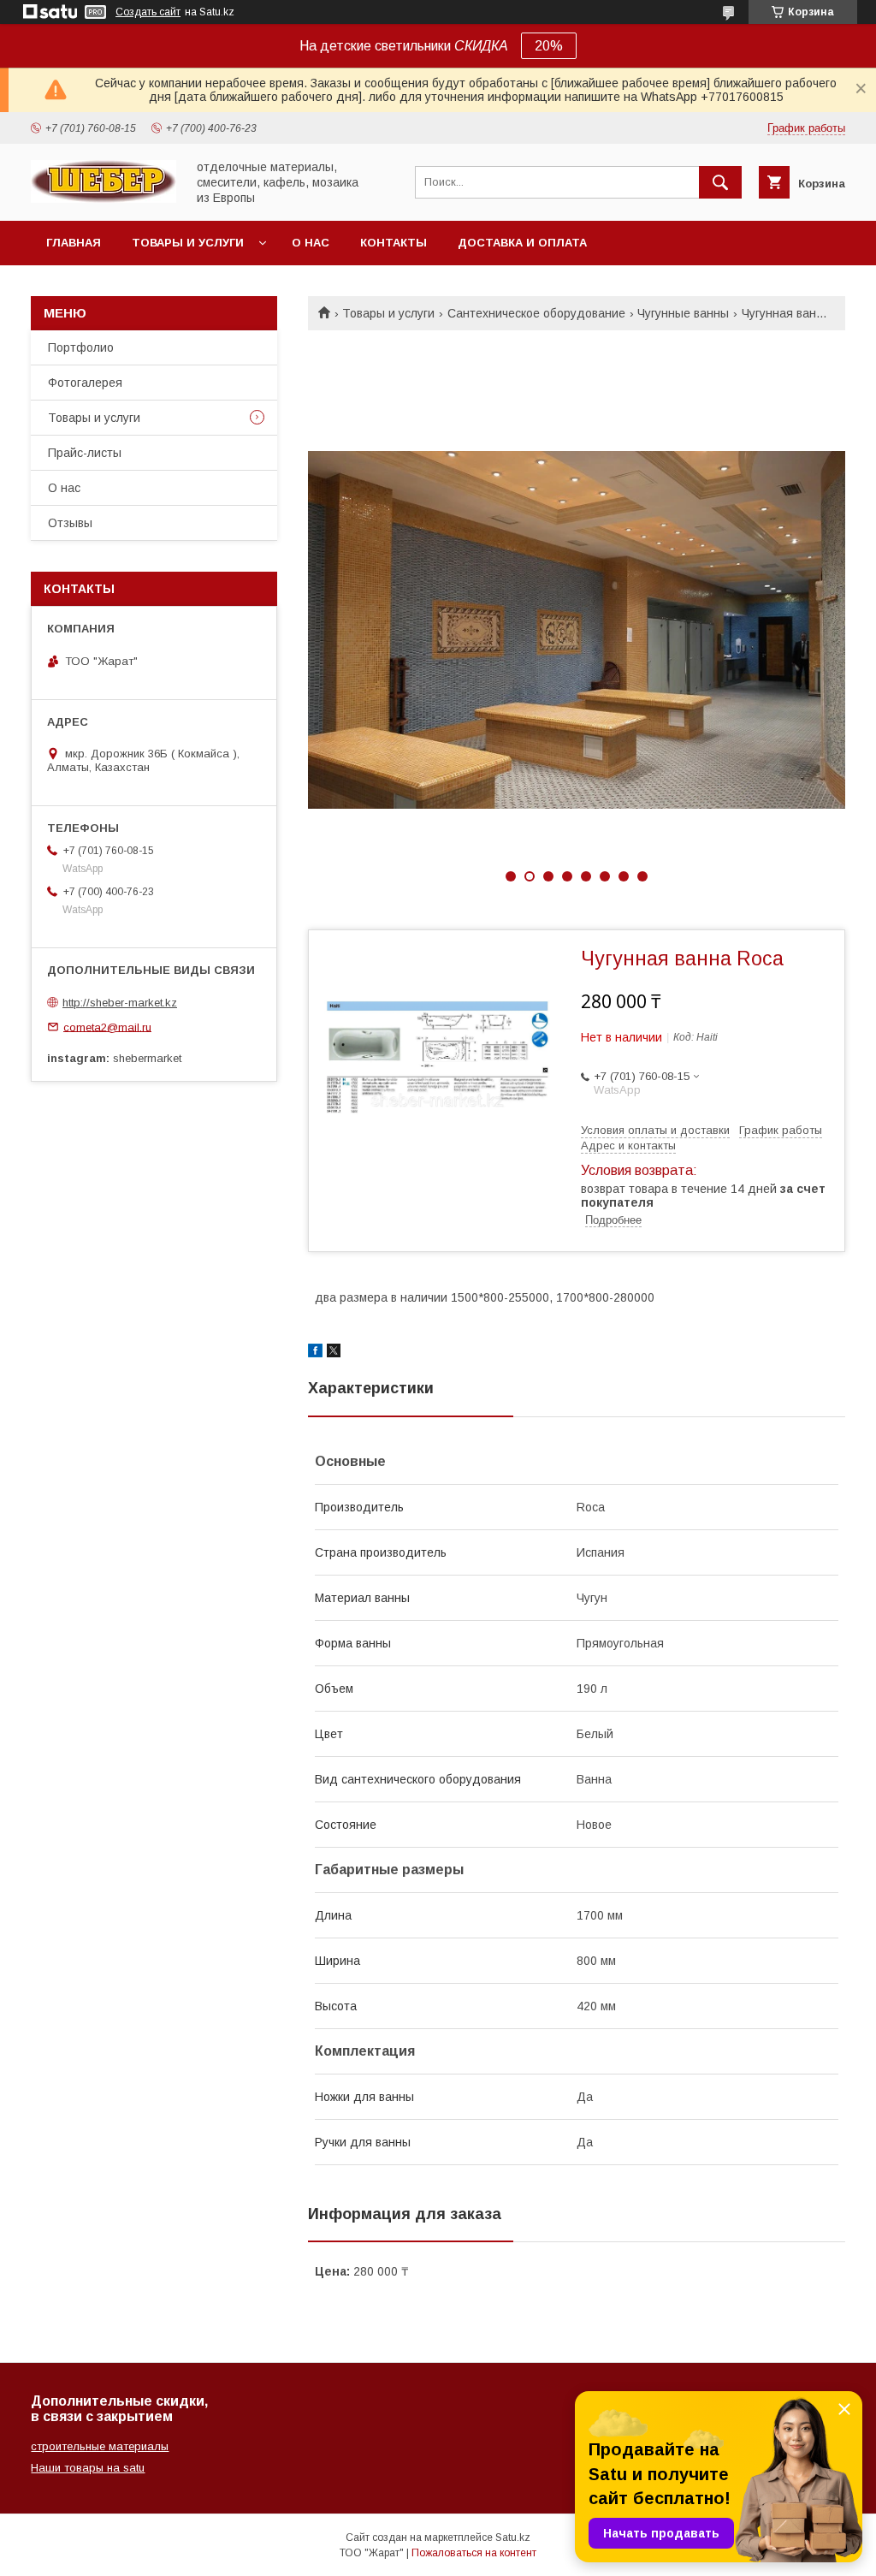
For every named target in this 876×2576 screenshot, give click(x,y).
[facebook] (315, 1353)
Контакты (394, 243)
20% (549, 46)
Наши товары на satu (88, 2468)
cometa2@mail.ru (107, 1027)
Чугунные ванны (683, 313)
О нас (311, 243)
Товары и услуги (188, 243)
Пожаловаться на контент (474, 2553)
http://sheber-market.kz (120, 1003)
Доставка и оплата (522, 243)
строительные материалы (100, 2446)
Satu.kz (513, 2537)
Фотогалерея (85, 383)
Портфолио (81, 347)
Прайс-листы (85, 453)
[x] (334, 1353)
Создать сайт (148, 12)
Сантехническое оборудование (536, 313)
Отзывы (70, 523)
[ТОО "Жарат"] (104, 199)
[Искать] (720, 182)
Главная (74, 243)
